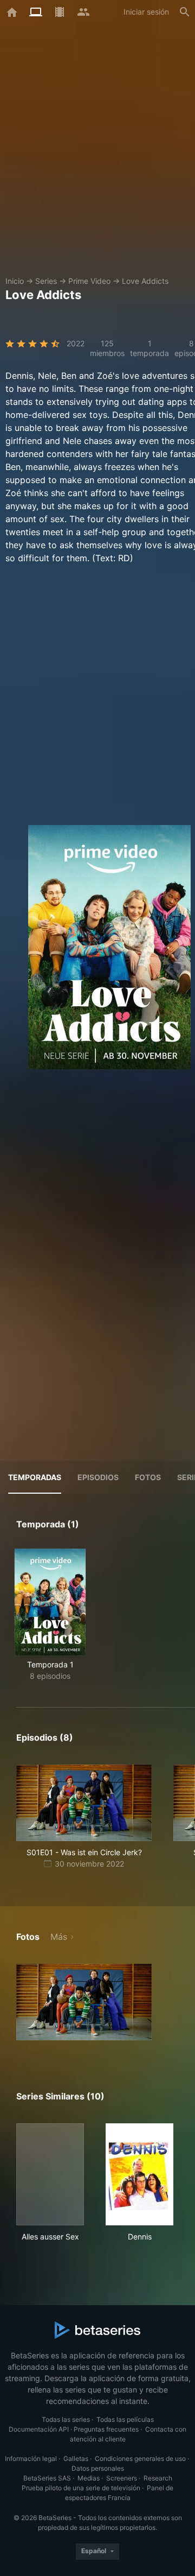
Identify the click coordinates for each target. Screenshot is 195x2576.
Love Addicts (145, 281)
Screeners (122, 2478)
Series (46, 281)
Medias (89, 2478)
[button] (84, 2002)
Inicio (15, 281)
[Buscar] (185, 12)
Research (158, 2478)
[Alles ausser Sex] (50, 2174)
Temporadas (35, 1477)
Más (59, 1937)
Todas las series (66, 2419)
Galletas (76, 2458)
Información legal (31, 2458)
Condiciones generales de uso (140, 2458)
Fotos (148, 1477)
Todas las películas (125, 2419)
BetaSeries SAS (47, 2478)
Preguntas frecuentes (106, 2429)
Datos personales (98, 2468)
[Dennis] (139, 2174)
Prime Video (89, 281)
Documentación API (39, 2429)
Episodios (98, 1477)
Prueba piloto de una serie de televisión (81, 2488)
